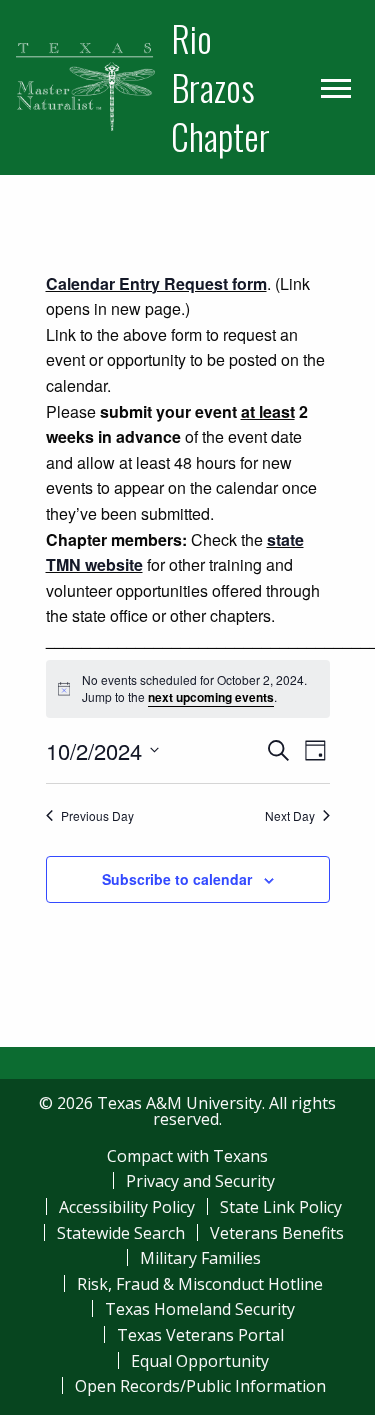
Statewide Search (121, 1233)
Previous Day (97, 816)
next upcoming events (211, 697)
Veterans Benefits (277, 1233)
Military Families (200, 1258)
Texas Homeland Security (200, 1309)
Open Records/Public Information (200, 1386)
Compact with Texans (187, 1156)
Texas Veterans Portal (200, 1335)
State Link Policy (281, 1207)
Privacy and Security (200, 1181)
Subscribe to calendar (177, 879)
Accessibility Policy (127, 1207)
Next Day (290, 816)
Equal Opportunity (200, 1361)
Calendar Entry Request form (156, 283)
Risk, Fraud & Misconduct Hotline (200, 1284)
